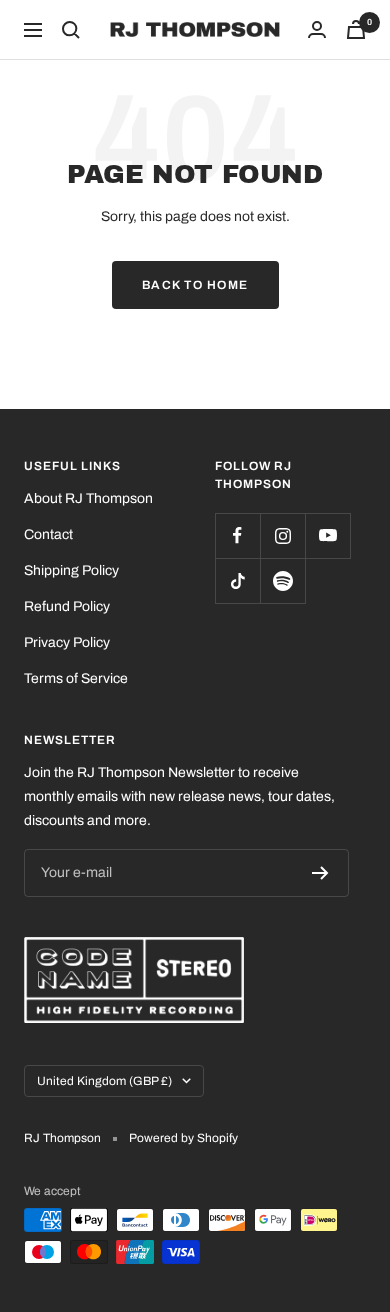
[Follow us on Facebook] (237, 535)
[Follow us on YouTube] (327, 535)
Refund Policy (67, 606)
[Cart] (356, 29)
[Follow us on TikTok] (237, 580)
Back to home (195, 285)
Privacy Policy (67, 642)
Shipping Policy (71, 570)
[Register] (320, 873)
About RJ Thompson (88, 498)
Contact (48, 534)
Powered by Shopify (183, 1138)
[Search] (71, 30)
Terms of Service (76, 678)
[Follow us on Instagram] (282, 535)
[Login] (317, 29)
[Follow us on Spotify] (282, 580)
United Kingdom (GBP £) (104, 1081)
